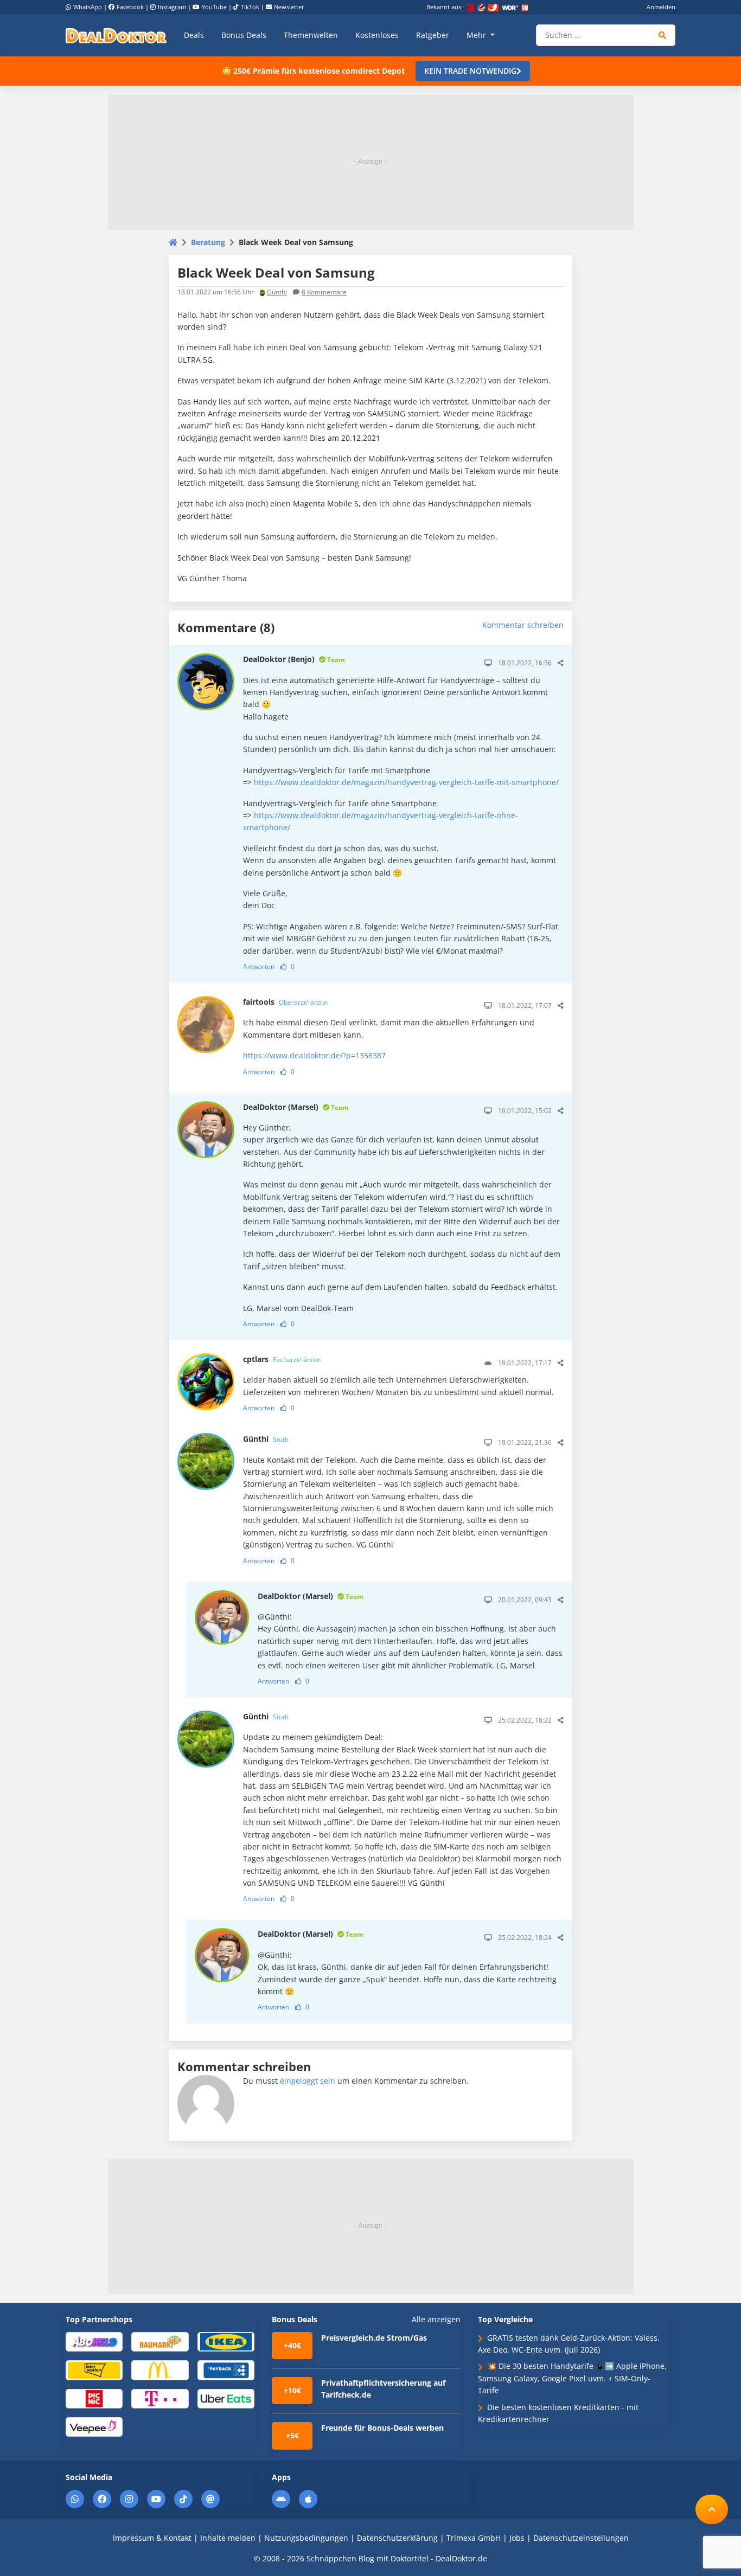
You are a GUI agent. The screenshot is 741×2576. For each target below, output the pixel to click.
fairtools (285, 1002)
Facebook (130, 7)
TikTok (250, 7)
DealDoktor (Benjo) (294, 659)
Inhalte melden (228, 2538)
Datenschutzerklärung (397, 2538)
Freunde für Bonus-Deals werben (382, 2428)
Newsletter (289, 7)
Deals (194, 35)
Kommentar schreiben (523, 625)
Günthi (277, 292)
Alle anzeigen (436, 2320)
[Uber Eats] (226, 2398)
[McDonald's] (160, 2370)
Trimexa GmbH (474, 2538)
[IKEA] (226, 2341)
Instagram (172, 7)
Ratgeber (433, 35)
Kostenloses (377, 35)
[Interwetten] (94, 2370)
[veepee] (94, 2426)
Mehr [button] (477, 35)
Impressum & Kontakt (152, 2538)
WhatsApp (88, 7)
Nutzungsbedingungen (306, 2538)
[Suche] (663, 35)
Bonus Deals (244, 35)
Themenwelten (311, 35)
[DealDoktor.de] (116, 35)
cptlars (282, 1359)
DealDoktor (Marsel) (296, 1107)
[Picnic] (94, 2398)
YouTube (214, 7)
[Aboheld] (94, 2341)
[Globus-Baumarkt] (160, 2341)
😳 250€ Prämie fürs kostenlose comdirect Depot (313, 71)
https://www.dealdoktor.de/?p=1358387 (314, 1055)
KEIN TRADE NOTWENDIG (470, 71)
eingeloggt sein (308, 2081)
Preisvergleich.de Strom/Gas (374, 2338)
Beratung (208, 242)
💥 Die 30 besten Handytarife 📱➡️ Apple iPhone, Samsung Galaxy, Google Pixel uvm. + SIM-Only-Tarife (572, 2378)
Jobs (517, 2538)
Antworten (259, 966)
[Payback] (226, 2370)
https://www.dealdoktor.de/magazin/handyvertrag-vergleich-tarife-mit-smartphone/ (406, 782)
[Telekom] (160, 2398)
